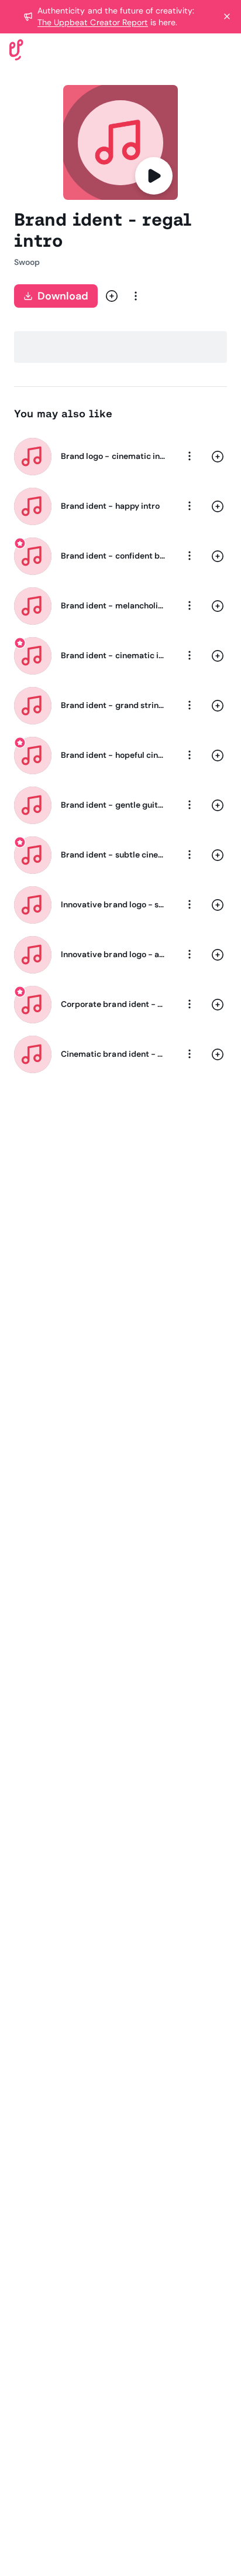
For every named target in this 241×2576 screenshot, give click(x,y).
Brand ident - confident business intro (113, 556)
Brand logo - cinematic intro (113, 456)
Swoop (27, 262)
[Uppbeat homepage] (16, 49)
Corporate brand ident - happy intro (113, 1004)
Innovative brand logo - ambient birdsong (113, 954)
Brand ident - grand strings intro (113, 705)
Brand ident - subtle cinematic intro (113, 855)
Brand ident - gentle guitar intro (113, 805)
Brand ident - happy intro (110, 506)
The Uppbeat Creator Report (93, 22)
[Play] (154, 176)
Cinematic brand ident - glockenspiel (113, 1054)
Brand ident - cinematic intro (113, 655)
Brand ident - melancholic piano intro (113, 605)
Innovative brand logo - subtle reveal (113, 904)
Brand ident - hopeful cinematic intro (113, 755)
